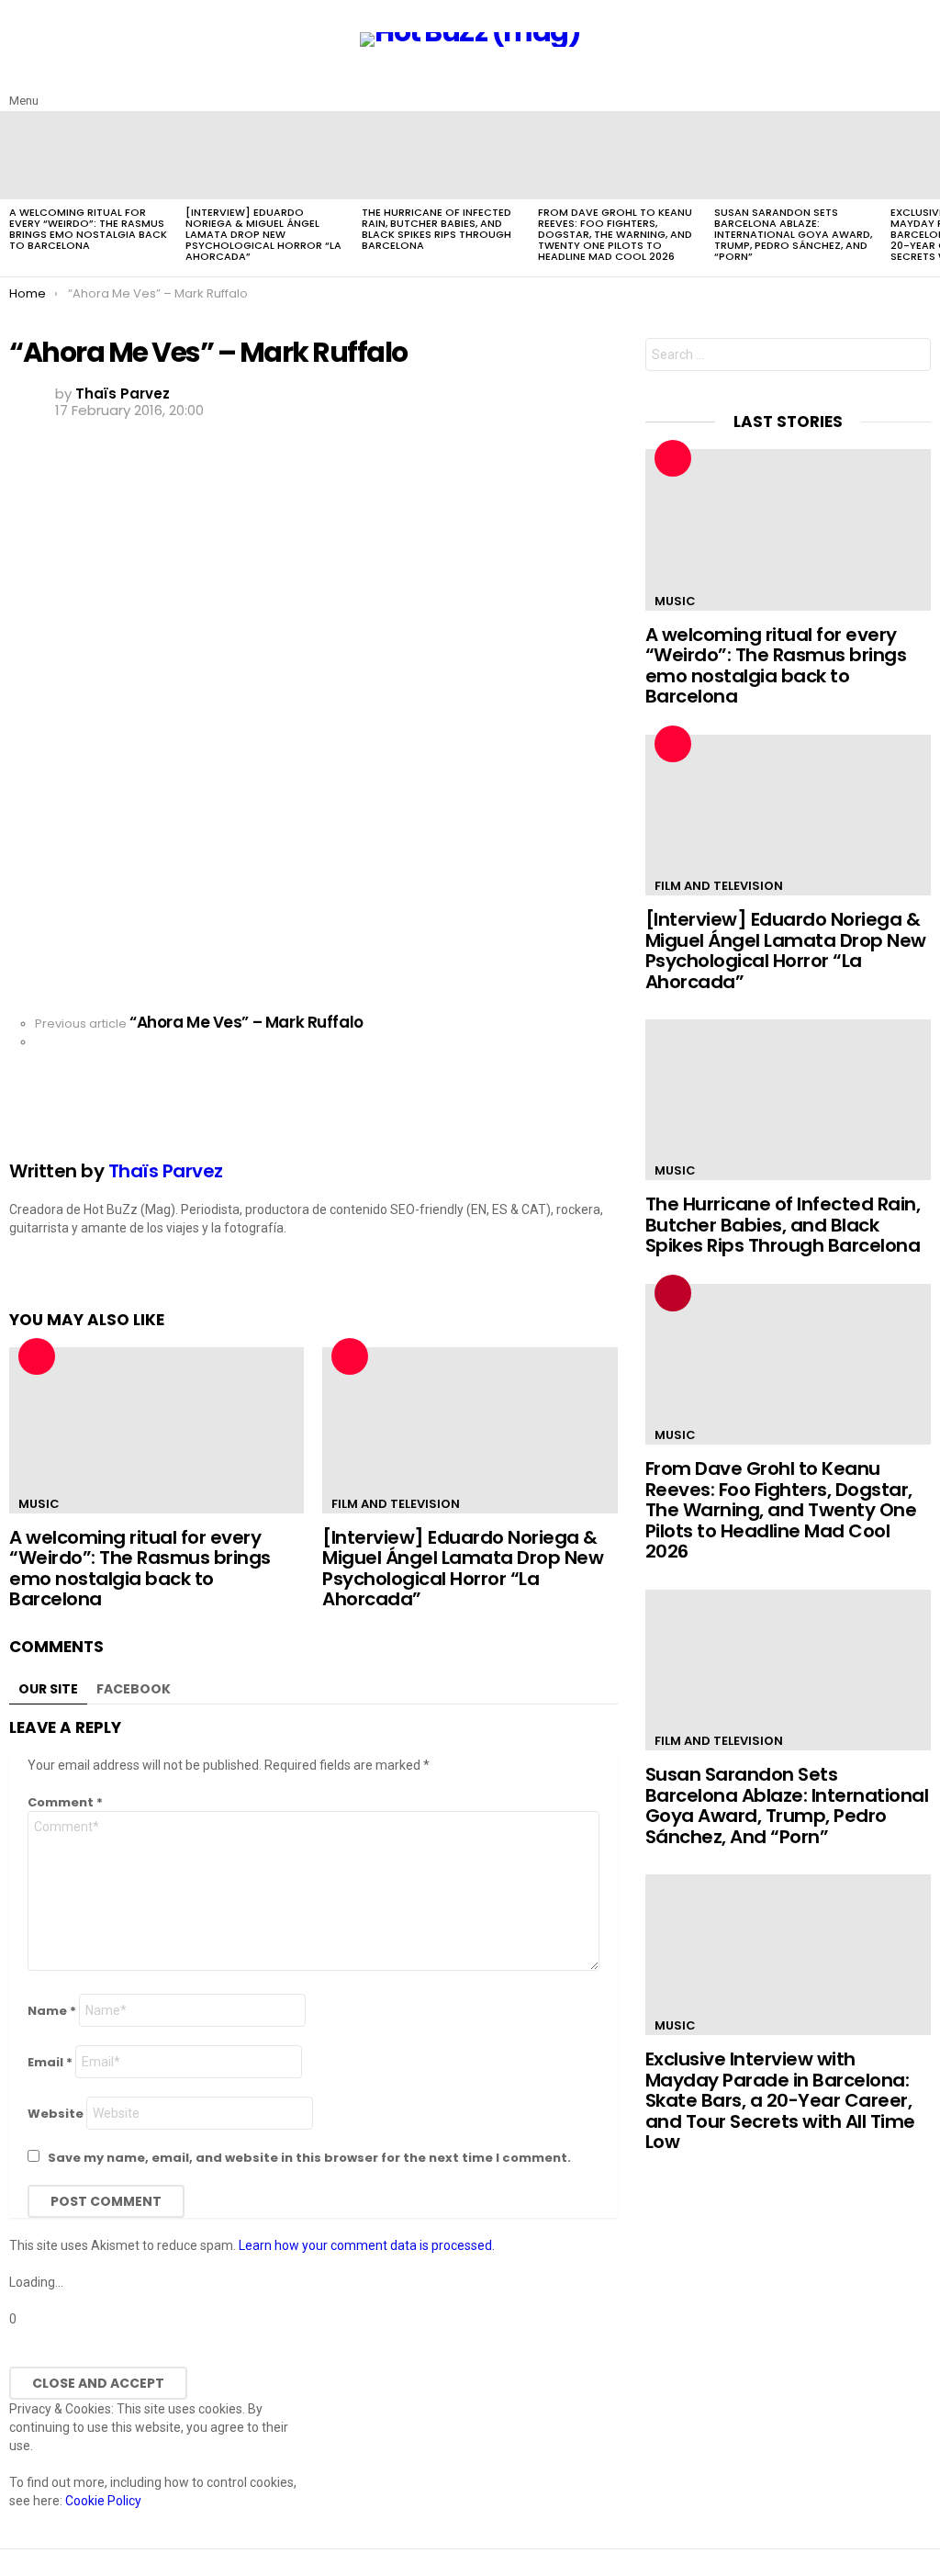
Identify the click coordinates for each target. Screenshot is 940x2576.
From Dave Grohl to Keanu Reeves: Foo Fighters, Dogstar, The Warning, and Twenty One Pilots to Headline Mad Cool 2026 (615, 234)
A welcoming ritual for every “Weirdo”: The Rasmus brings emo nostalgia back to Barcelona (88, 229)
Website (56, 2114)
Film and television (396, 1504)
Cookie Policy (103, 2501)
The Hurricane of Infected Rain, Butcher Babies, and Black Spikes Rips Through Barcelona (436, 229)
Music (39, 1504)
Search (912, 357)
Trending (673, 1293)
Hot (37, 1356)
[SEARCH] (920, 86)
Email (50, 2062)
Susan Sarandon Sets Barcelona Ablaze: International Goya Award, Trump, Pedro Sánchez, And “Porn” (793, 234)
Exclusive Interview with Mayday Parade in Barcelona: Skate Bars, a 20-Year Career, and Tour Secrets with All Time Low (780, 2100)
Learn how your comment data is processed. (367, 2245)
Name (52, 2011)
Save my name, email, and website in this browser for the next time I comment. (309, 2158)
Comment (65, 1802)
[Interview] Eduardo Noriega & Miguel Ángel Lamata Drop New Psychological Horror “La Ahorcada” (263, 234)
